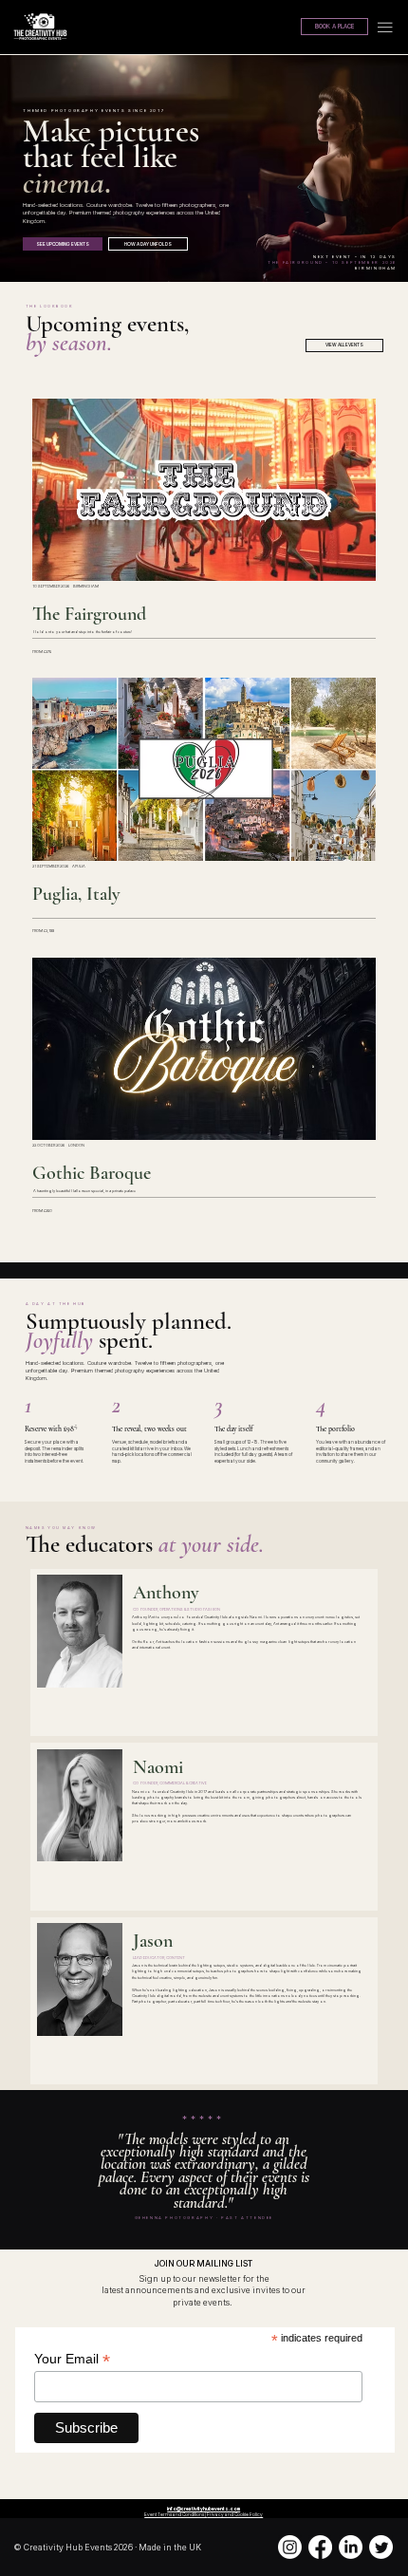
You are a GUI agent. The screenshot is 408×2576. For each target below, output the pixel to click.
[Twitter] (381, 2547)
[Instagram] (290, 2547)
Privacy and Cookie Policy (235, 2514)
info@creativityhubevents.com (204, 2509)
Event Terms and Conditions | (176, 2514)
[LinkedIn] (351, 2547)
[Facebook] (320, 2547)
